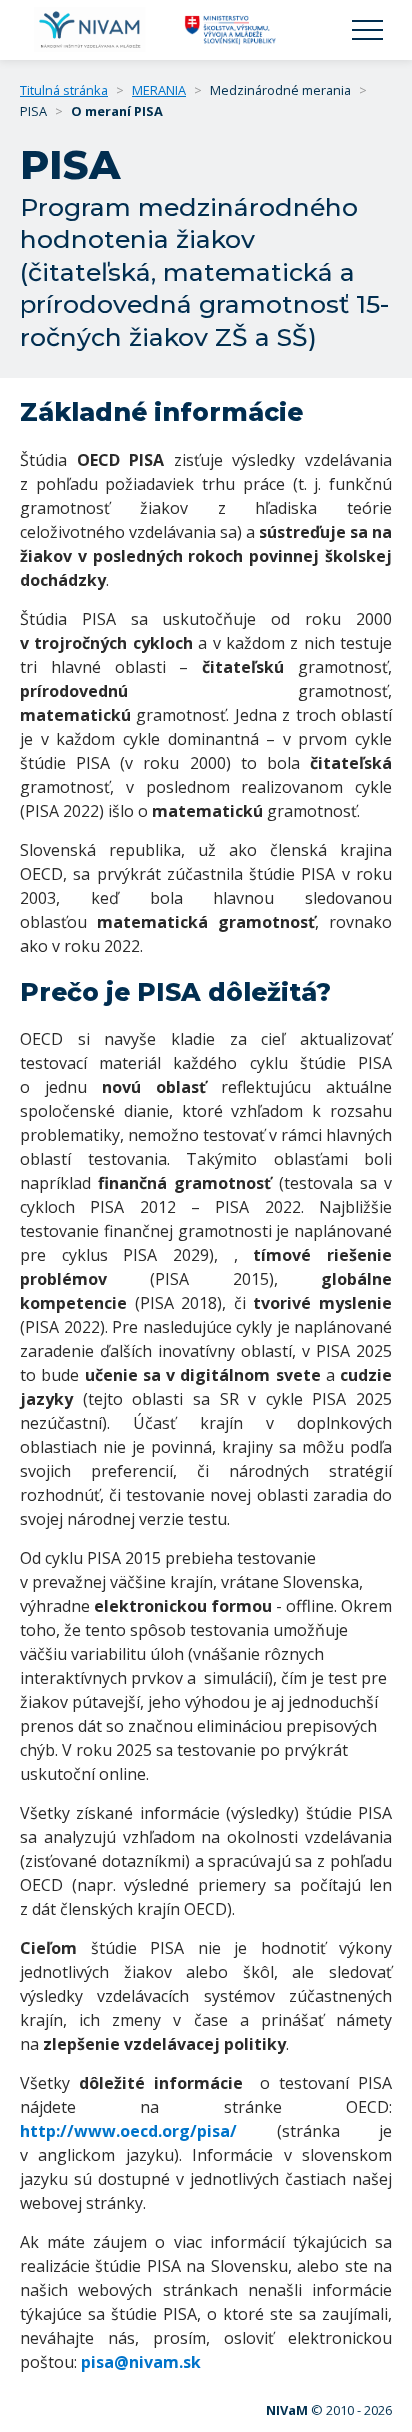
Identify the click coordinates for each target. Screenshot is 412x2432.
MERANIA (159, 90)
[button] (367, 30)
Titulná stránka (64, 90)
